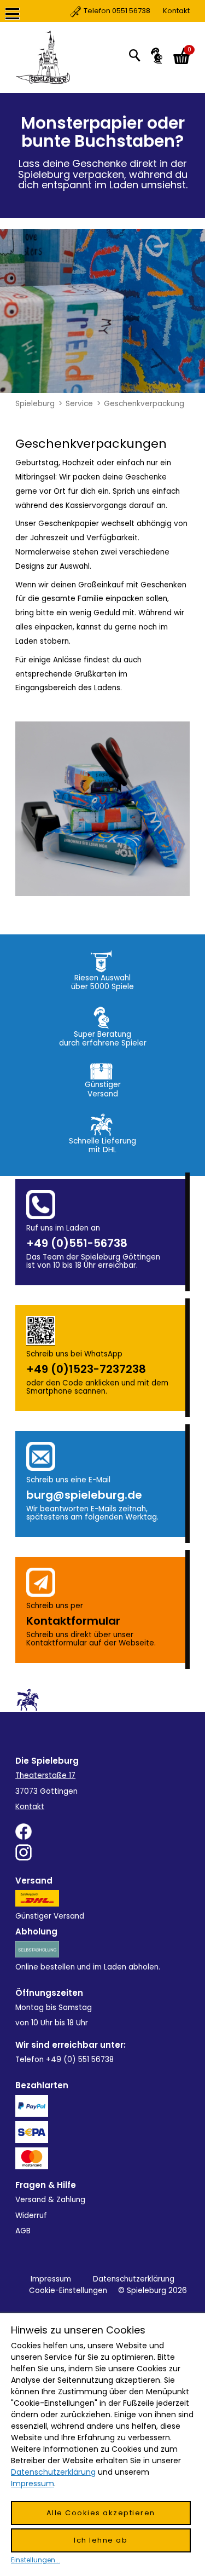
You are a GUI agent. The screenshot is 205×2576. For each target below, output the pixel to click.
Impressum (51, 2279)
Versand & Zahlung (50, 2200)
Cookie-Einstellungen (68, 2291)
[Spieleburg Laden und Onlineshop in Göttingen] (43, 57)
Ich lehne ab (101, 2540)
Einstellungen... (36, 2560)
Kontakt (137, 11)
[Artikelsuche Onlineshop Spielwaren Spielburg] (134, 55)
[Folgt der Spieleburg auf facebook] (102, 1832)
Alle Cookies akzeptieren (101, 2513)
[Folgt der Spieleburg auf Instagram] (102, 1852)
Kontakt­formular (73, 1621)
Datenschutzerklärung (134, 2279)
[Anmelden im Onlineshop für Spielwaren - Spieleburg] (157, 56)
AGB (23, 2231)
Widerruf (31, 2216)
